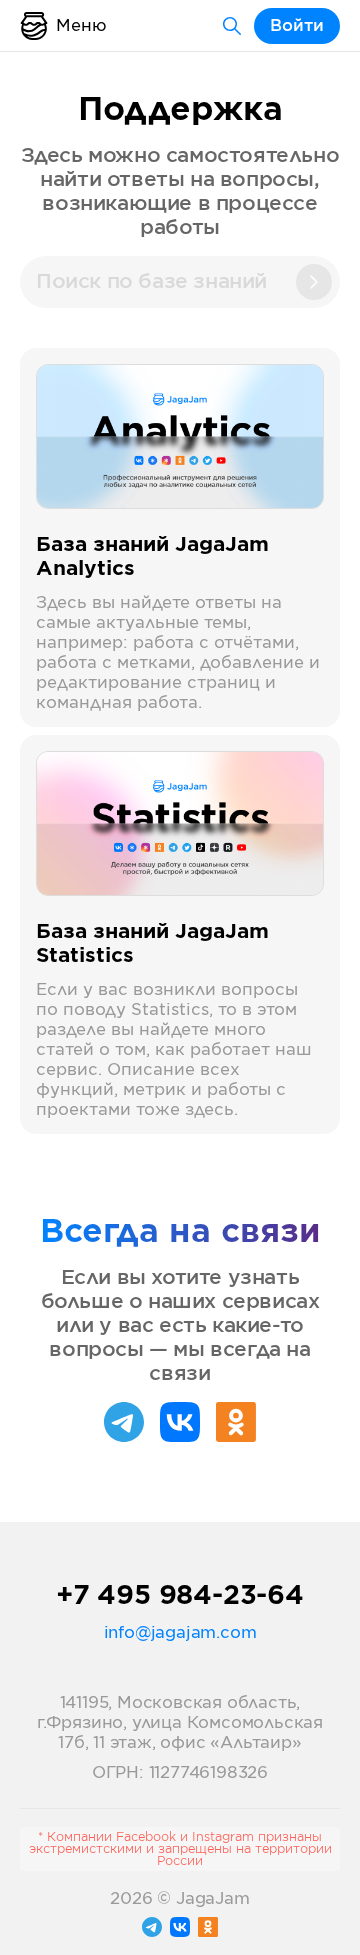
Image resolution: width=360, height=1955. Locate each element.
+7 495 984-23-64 (180, 1596)
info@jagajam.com (180, 1633)
